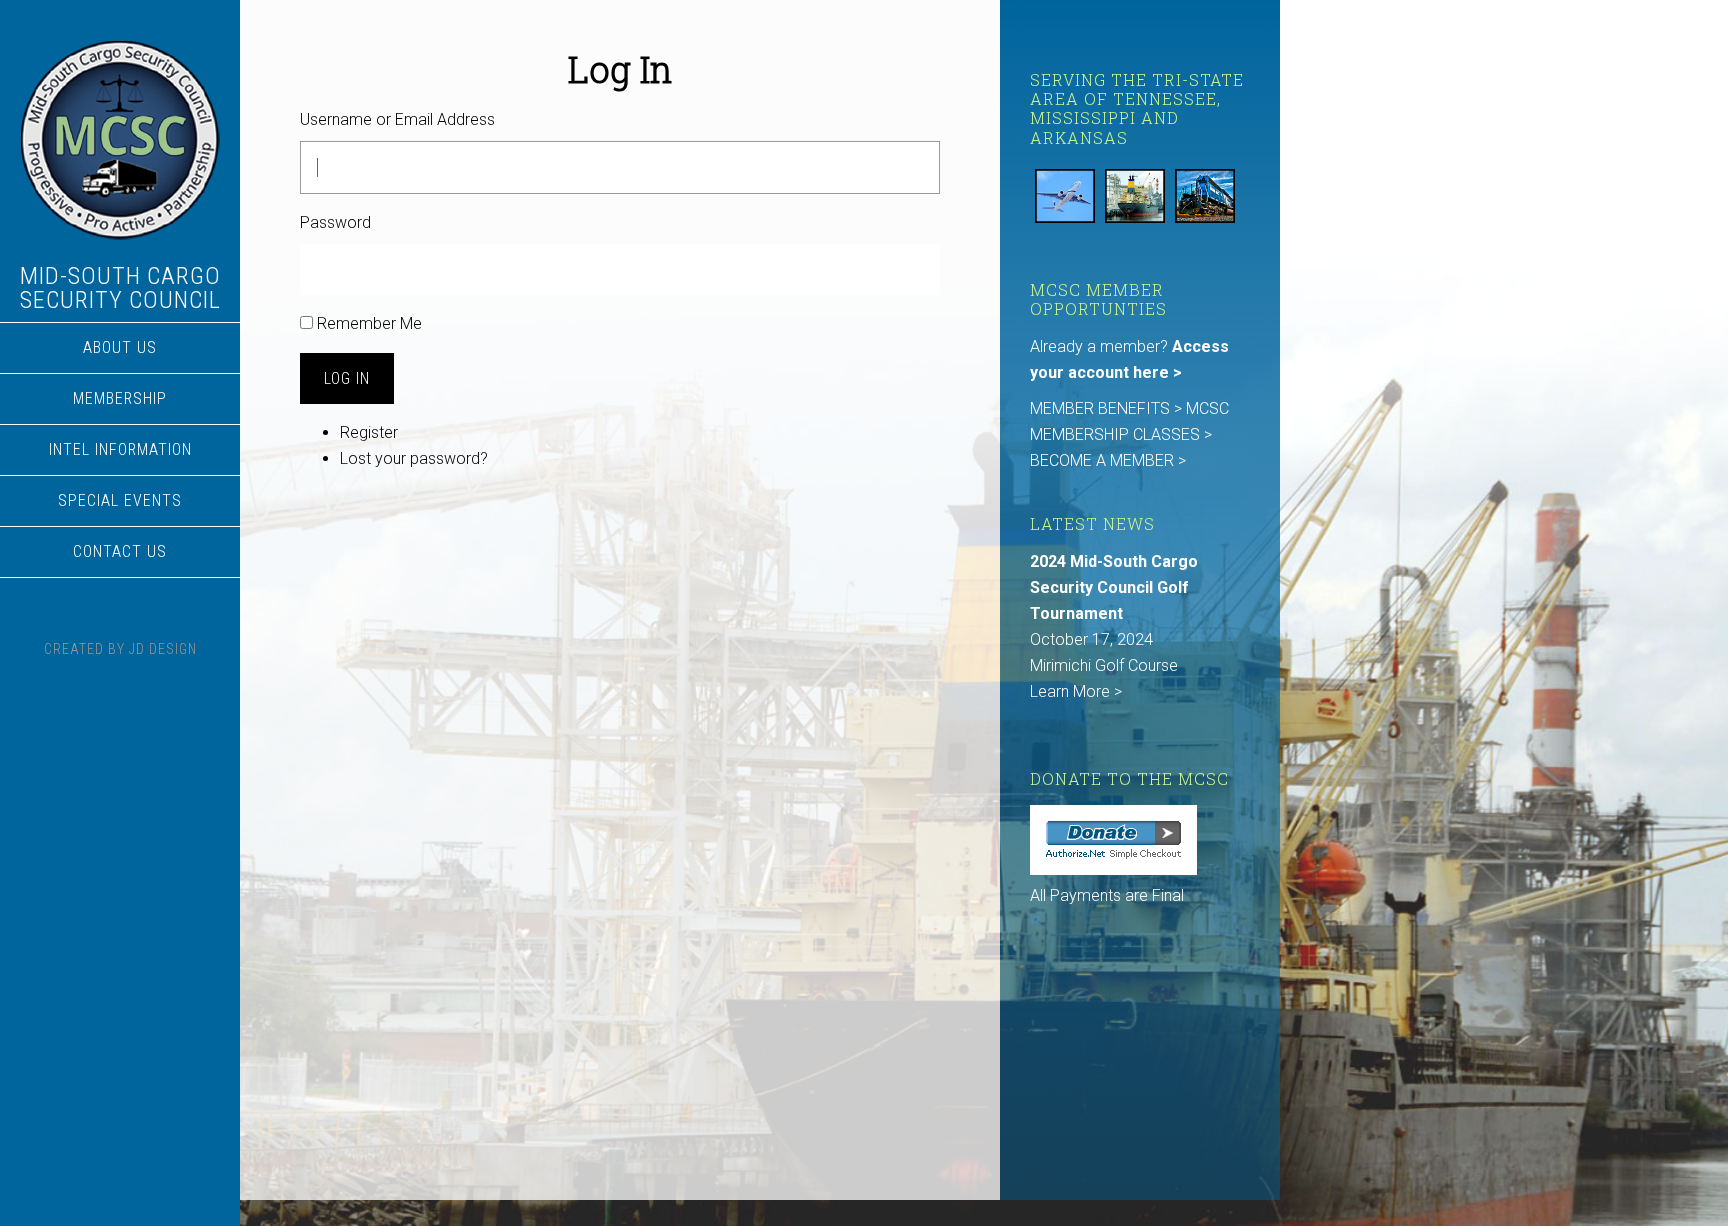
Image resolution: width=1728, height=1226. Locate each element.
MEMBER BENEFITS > (1108, 408)
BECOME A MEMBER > (1108, 460)
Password (335, 222)
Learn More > (1076, 691)
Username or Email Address (397, 119)
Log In (347, 378)
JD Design (163, 649)
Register (369, 432)
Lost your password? (414, 458)
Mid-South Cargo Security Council (120, 288)
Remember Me (369, 323)
